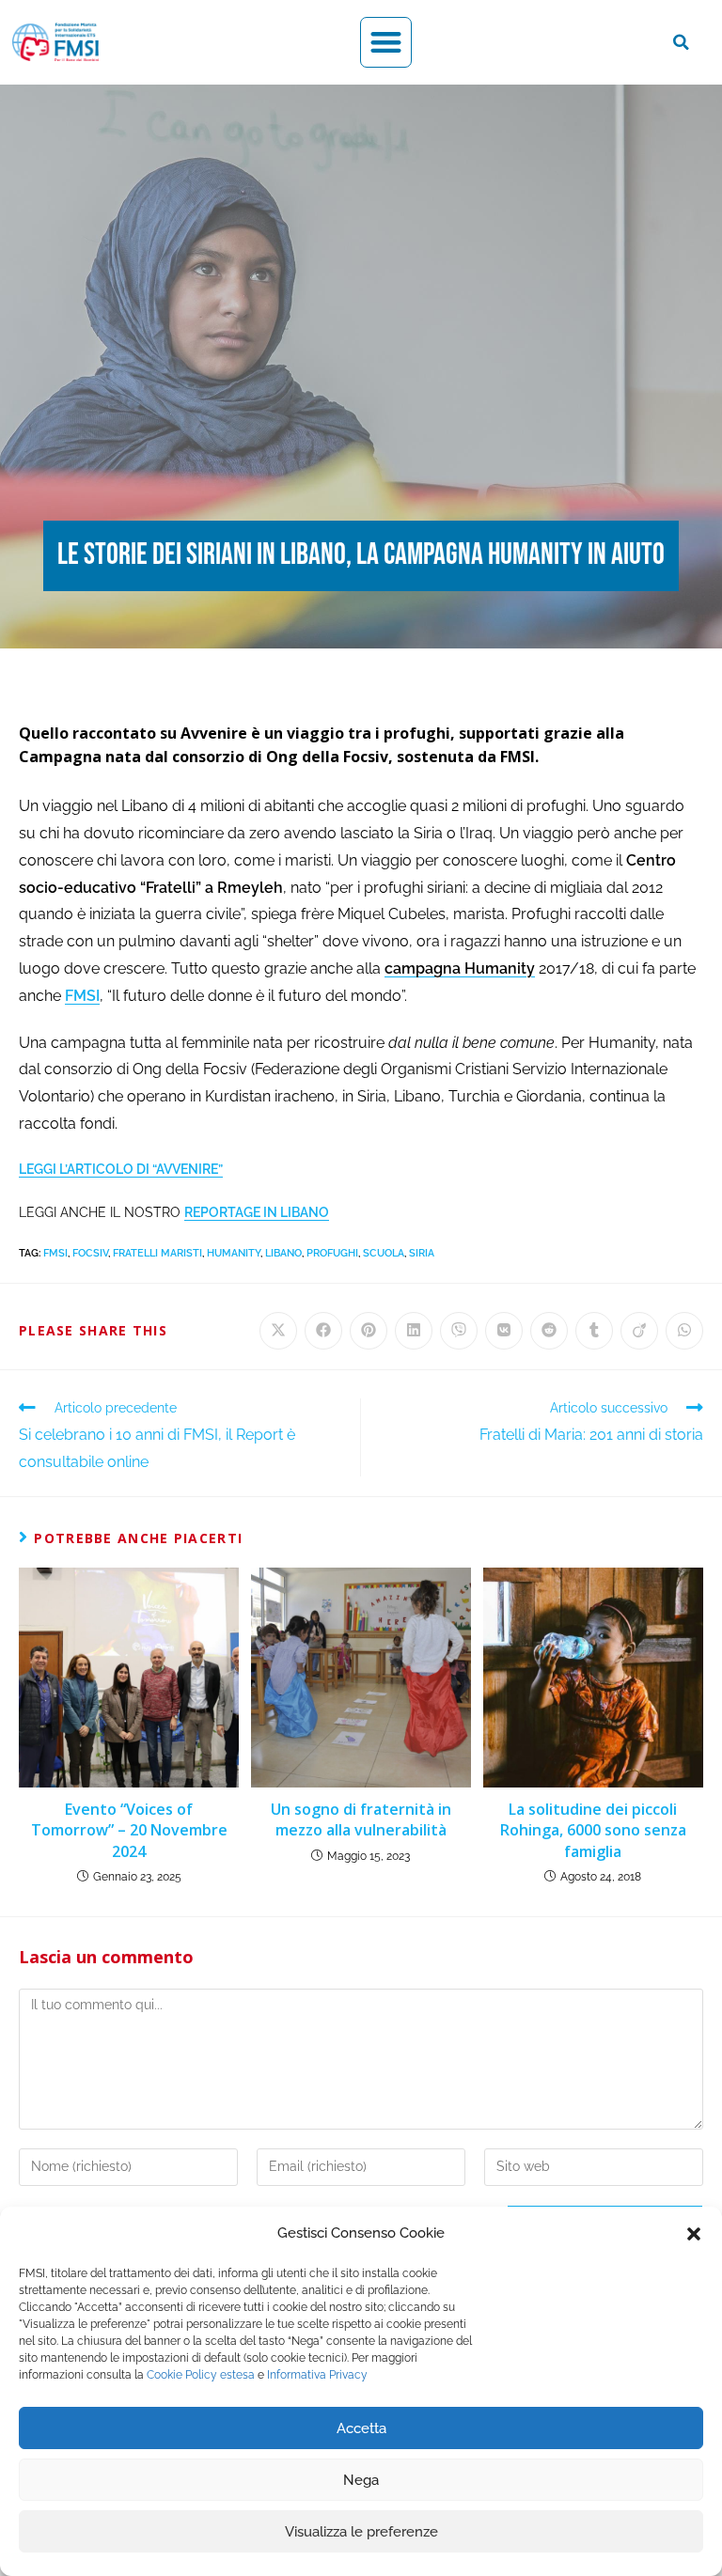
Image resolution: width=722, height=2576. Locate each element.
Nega (361, 2480)
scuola (384, 1253)
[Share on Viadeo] (639, 1331)
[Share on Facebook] (323, 1331)
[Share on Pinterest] (369, 1331)
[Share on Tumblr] (594, 1331)
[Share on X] (278, 1331)
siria (422, 1253)
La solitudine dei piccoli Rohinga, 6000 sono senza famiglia (593, 1830)
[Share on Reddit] (549, 1331)
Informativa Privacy (317, 2375)
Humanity (234, 1253)
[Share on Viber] (459, 1331)
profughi (332, 1253)
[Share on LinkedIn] (414, 1331)
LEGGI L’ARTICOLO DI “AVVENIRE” (121, 1169)
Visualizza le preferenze (361, 2532)
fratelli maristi (157, 1253)
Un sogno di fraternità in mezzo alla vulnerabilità (361, 1819)
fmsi (55, 1253)
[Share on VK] (504, 1331)
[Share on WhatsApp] (684, 1331)
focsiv (90, 1253)
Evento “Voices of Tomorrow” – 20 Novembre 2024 (129, 1830)
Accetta (361, 2428)
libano (283, 1253)
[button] (694, 2234)
